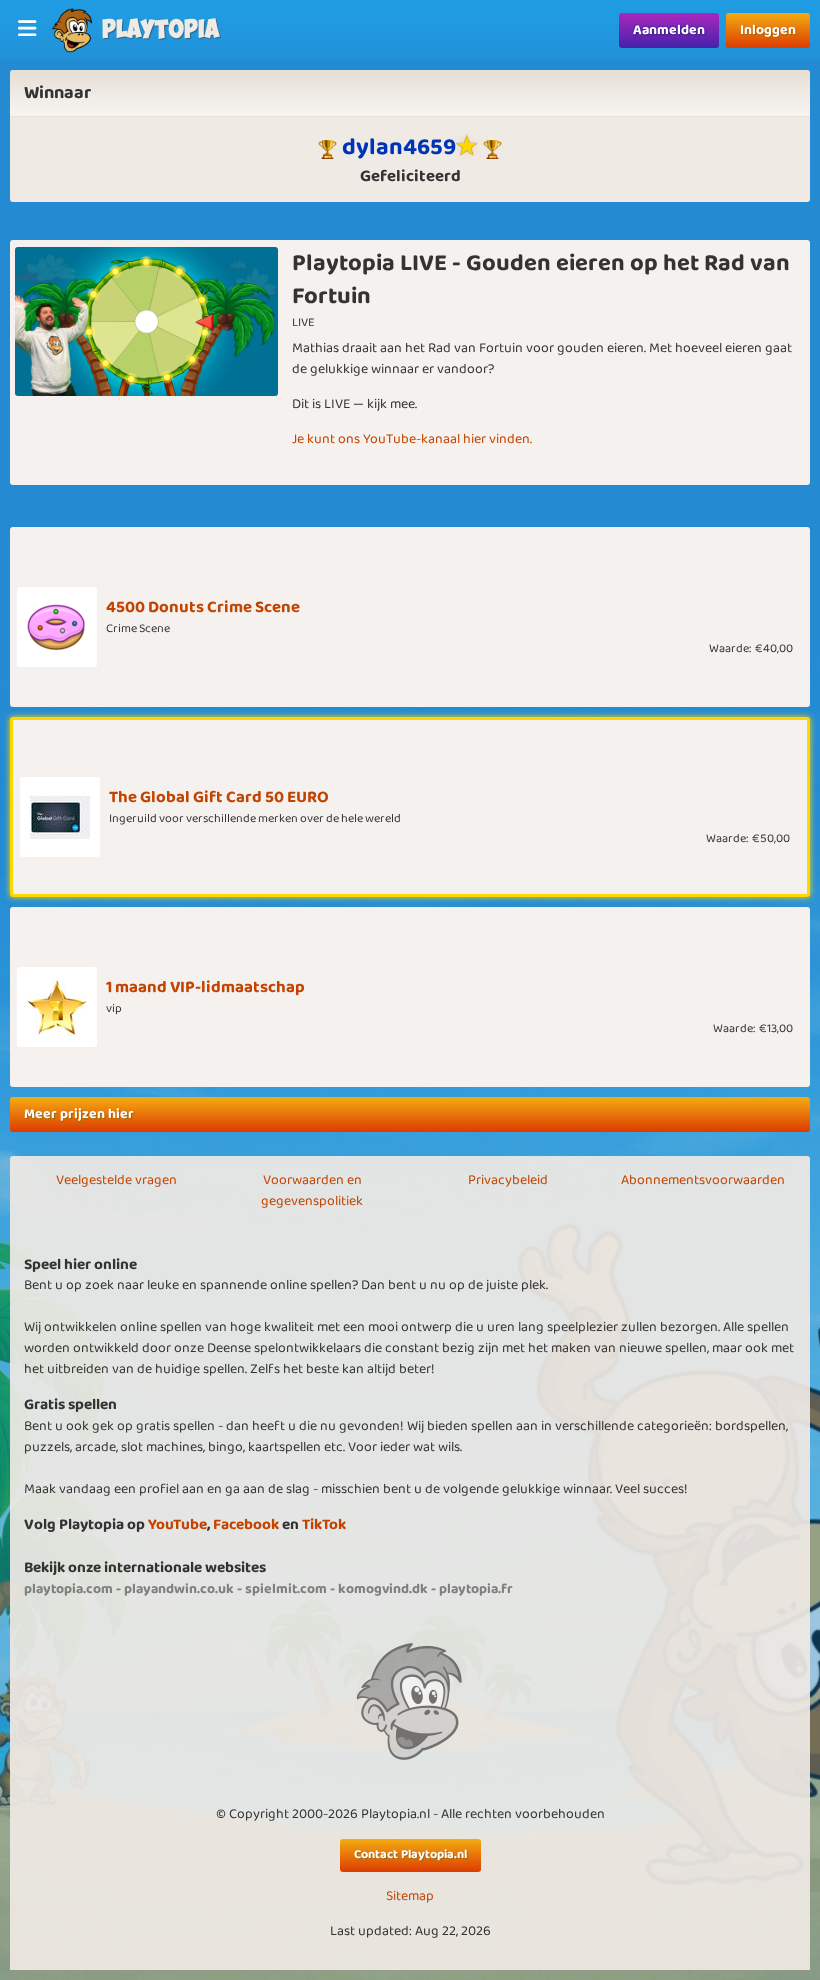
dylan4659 (399, 147)
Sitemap (410, 1896)
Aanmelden (669, 30)
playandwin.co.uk (179, 1589)
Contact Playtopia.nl (410, 1854)
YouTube (177, 1524)
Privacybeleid (508, 1180)
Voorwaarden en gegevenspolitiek (312, 1190)
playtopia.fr (476, 1589)
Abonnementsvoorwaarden (703, 1180)
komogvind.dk (383, 1589)
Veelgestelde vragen (116, 1180)
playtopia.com (68, 1589)
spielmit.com (286, 1589)
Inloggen (768, 30)
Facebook (246, 1524)
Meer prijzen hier (79, 1114)
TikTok (324, 1524)
